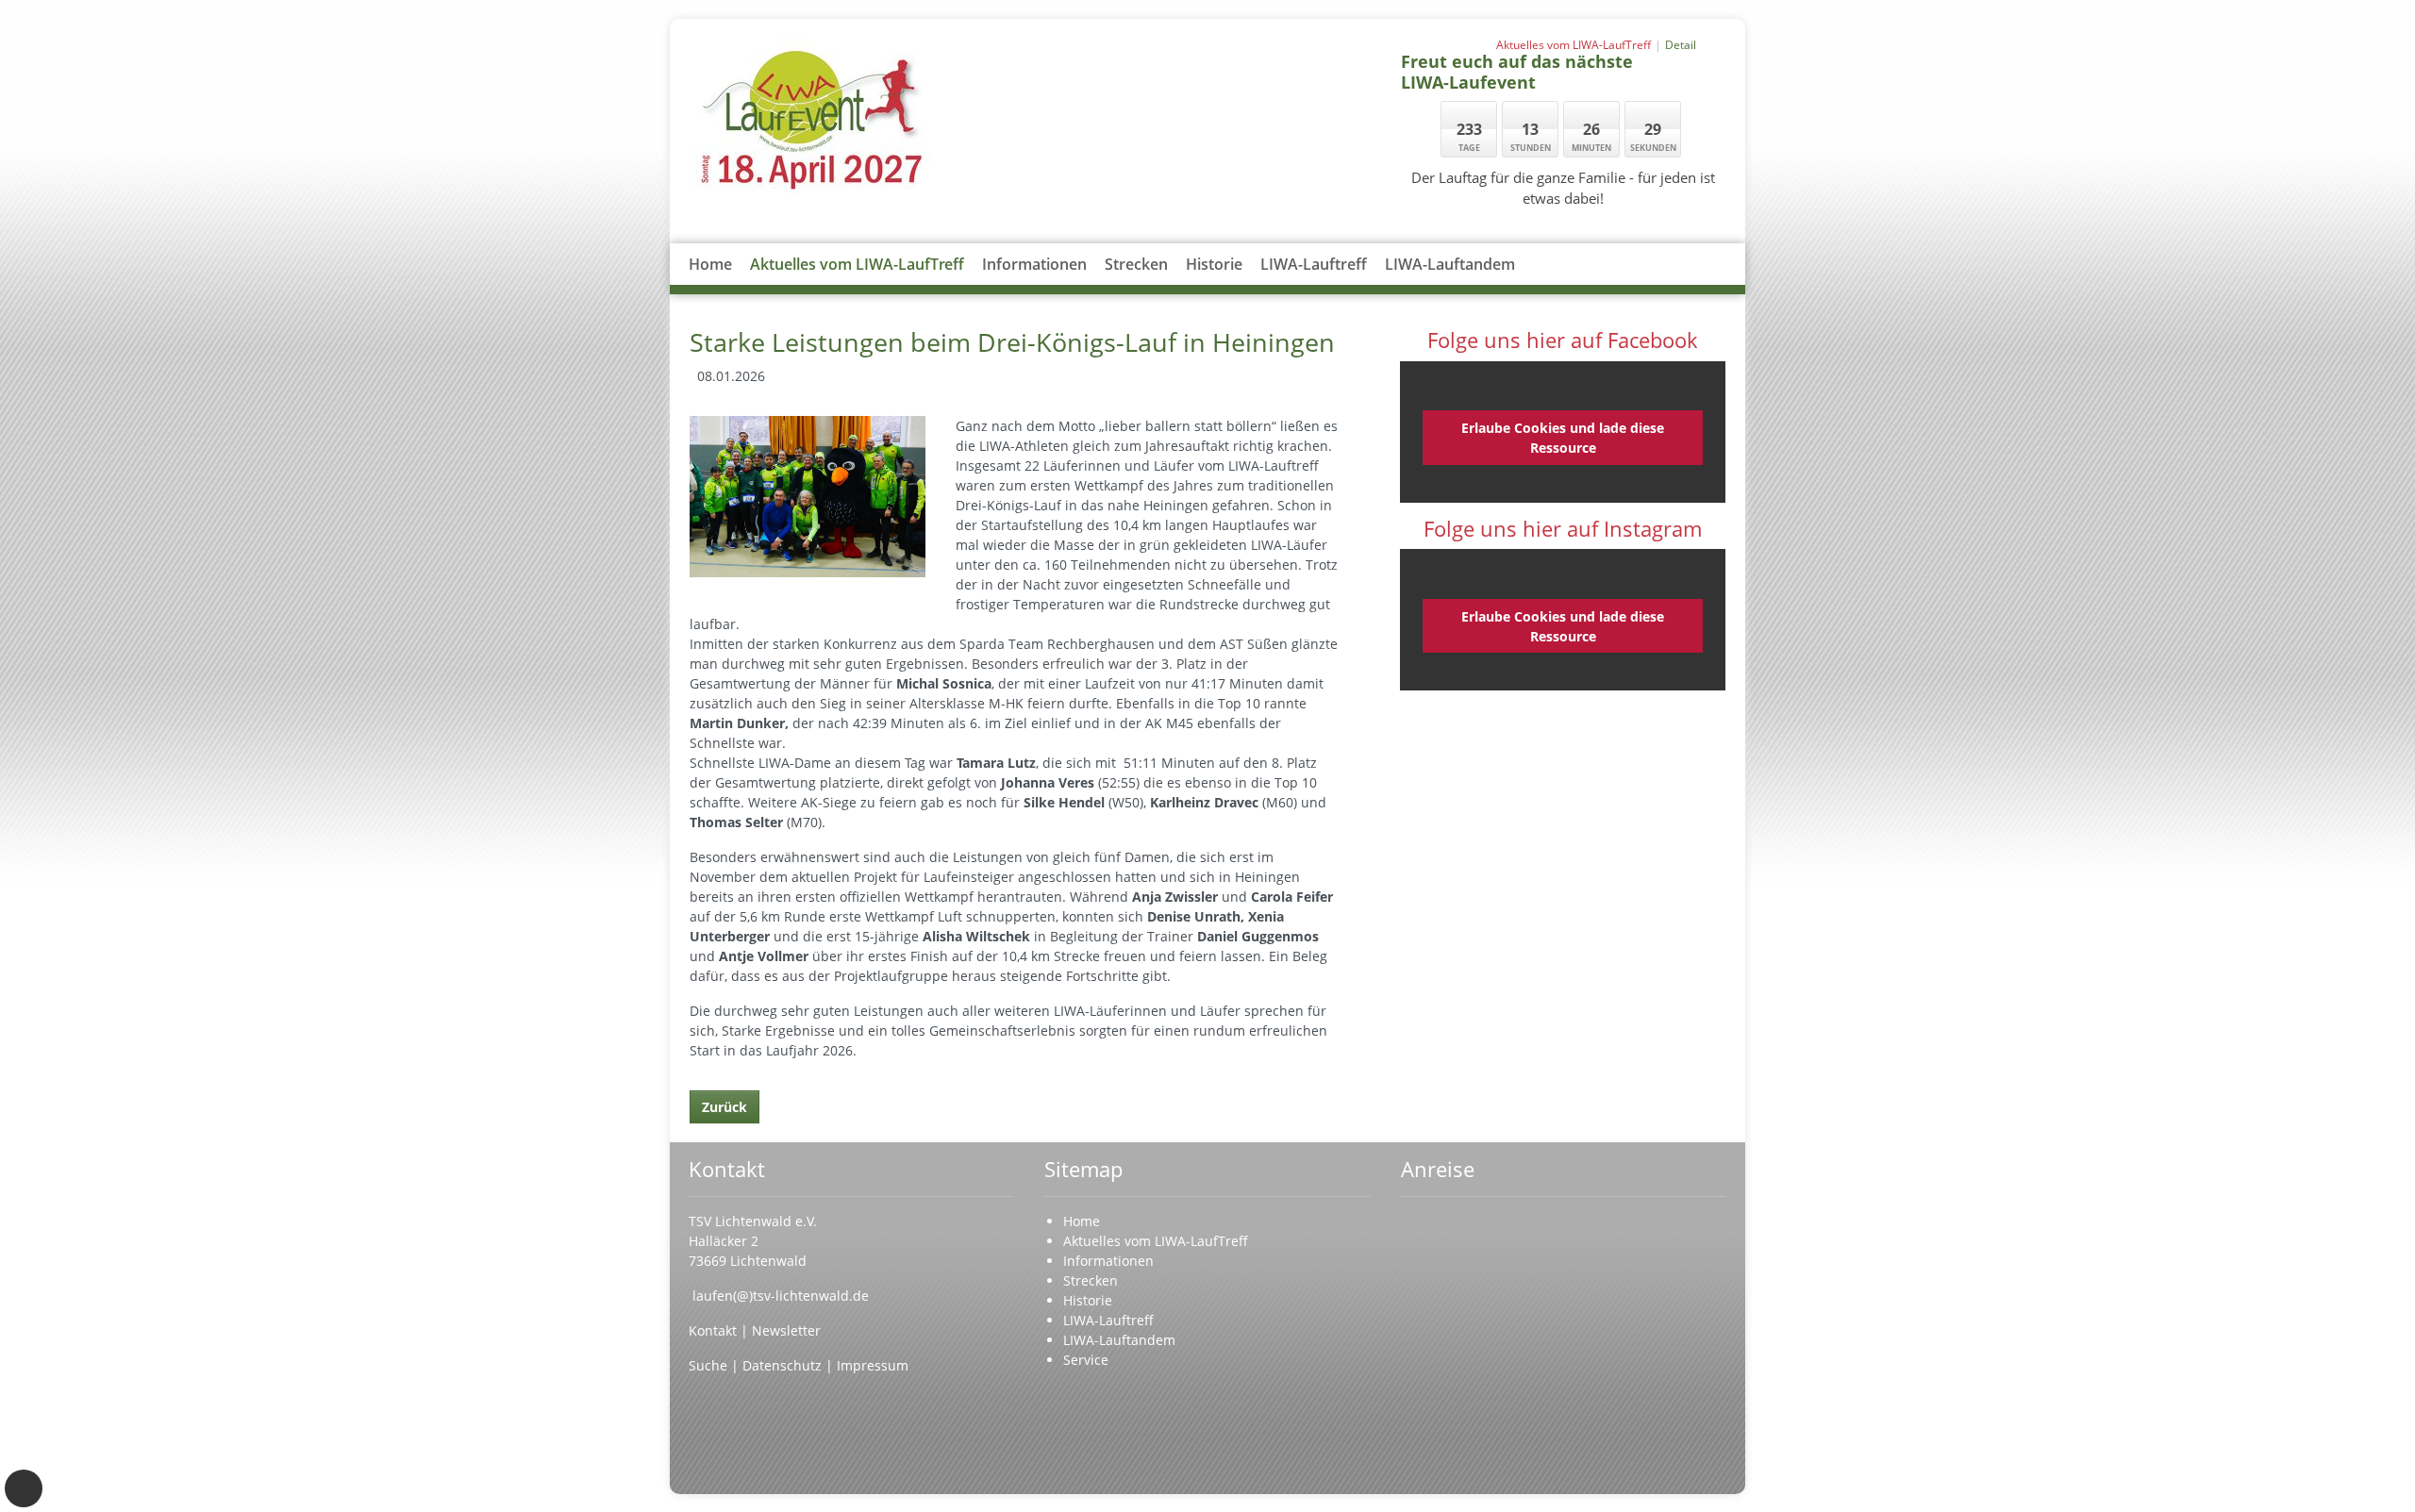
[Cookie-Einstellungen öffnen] (24, 1488)
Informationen (1034, 264)
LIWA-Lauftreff (1314, 264)
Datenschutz (782, 1365)
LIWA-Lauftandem (1450, 264)
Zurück (724, 1107)
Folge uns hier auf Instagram (1563, 529)
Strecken (1136, 264)
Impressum (873, 1365)
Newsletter (786, 1330)
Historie (1214, 264)
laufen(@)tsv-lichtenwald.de (781, 1296)
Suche (710, 1365)
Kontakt (715, 1330)
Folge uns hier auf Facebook (1563, 340)
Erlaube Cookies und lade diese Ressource (1563, 438)
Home (710, 264)
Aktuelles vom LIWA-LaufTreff (857, 264)
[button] (1035, 287)
